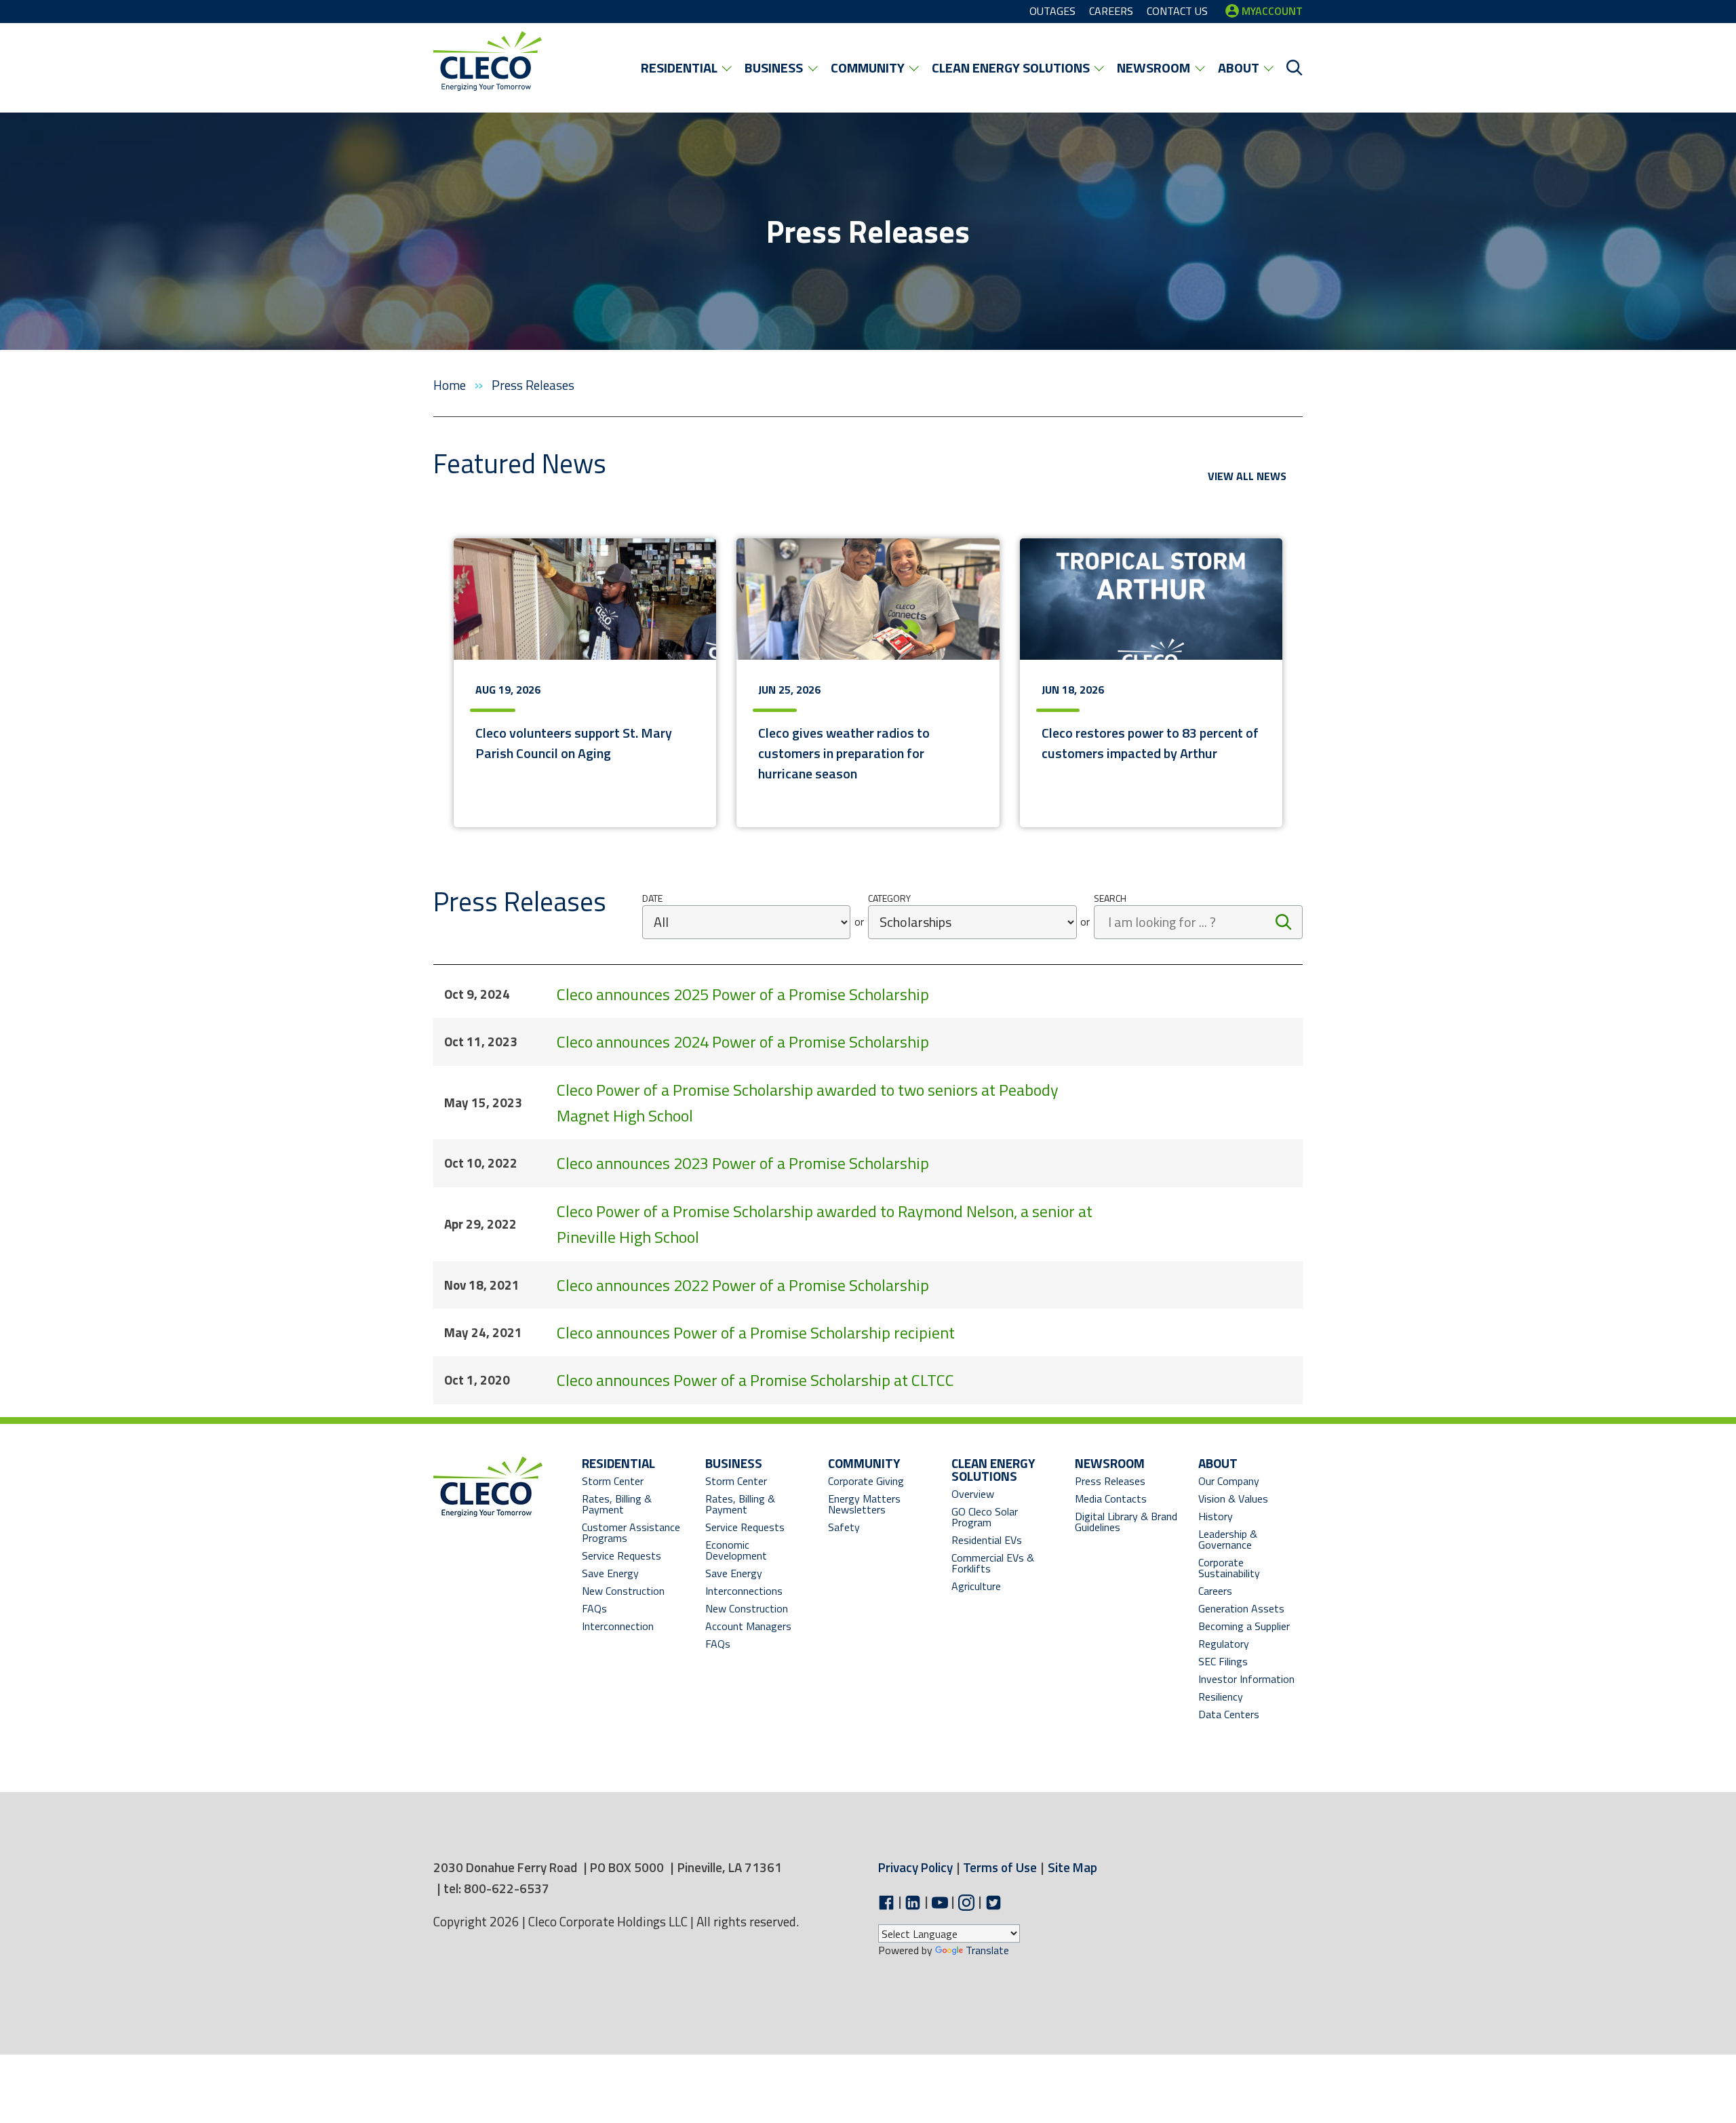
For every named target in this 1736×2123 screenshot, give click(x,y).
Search (1110, 898)
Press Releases (1110, 1481)
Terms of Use (1000, 1867)
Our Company (1229, 1481)
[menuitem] (686, 68)
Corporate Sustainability (1229, 1568)
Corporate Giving (866, 1481)
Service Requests (622, 1555)
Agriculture (976, 1586)
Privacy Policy (915, 1867)
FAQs (594, 1608)
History (1216, 1516)
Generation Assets (1241, 1608)
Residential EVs (987, 1540)
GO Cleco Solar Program (985, 1517)
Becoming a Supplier (1244, 1626)
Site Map (1072, 1867)
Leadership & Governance (1228, 1539)
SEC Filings (1223, 1661)
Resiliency (1221, 1697)
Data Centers (1229, 1714)
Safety (844, 1527)
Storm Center (613, 1481)
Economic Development (750, 1550)
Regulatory (1224, 1644)
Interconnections (744, 1591)
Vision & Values (1233, 1499)
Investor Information (1246, 1679)
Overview (973, 1494)
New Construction (623, 1591)
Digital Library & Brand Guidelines (1126, 1522)
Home (451, 385)
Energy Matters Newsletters (864, 1504)
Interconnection (618, 1626)
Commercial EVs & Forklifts (993, 1563)
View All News (1247, 476)
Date (652, 898)
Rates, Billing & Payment (617, 1504)
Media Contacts (1111, 1499)
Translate (987, 1950)
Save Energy (610, 1573)
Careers (1215, 1591)
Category (889, 898)
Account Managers (748, 1626)
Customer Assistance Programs (631, 1532)
